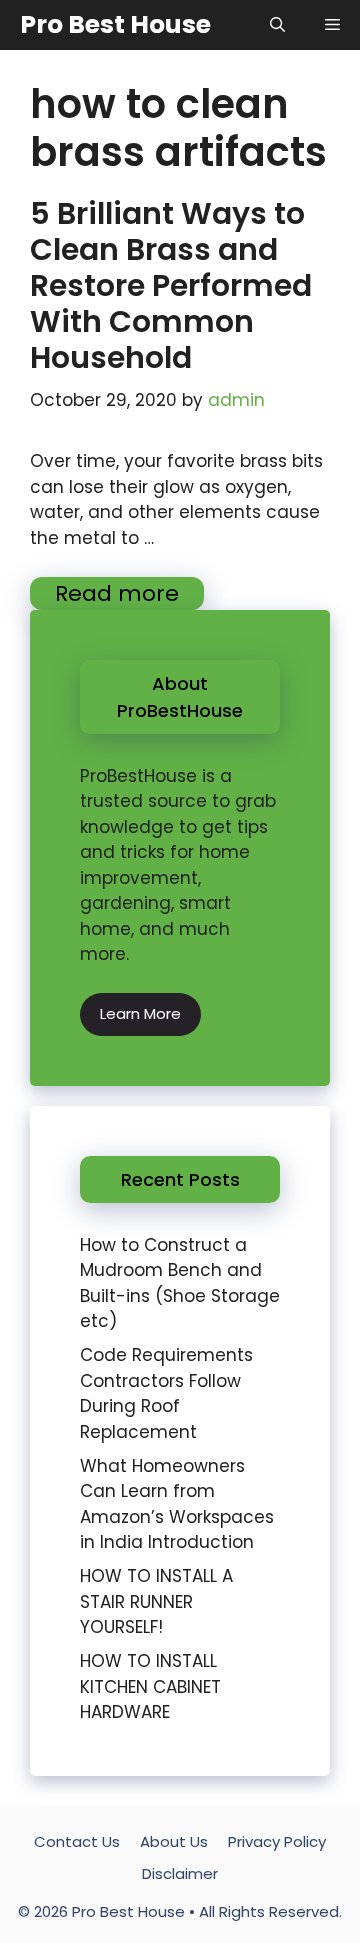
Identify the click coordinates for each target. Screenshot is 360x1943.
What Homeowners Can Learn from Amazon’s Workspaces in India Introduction (177, 1504)
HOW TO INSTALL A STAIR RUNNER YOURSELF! (156, 1601)
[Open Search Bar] (277, 25)
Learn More (140, 1013)
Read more (117, 593)
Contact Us (77, 1841)
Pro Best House (115, 24)
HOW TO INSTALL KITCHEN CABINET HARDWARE (150, 1686)
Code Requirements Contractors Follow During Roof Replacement (166, 1393)
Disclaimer (180, 1873)
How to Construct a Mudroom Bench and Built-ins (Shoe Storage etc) (180, 1283)
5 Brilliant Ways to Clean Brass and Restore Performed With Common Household (171, 285)
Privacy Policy (277, 1841)
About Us (174, 1841)
